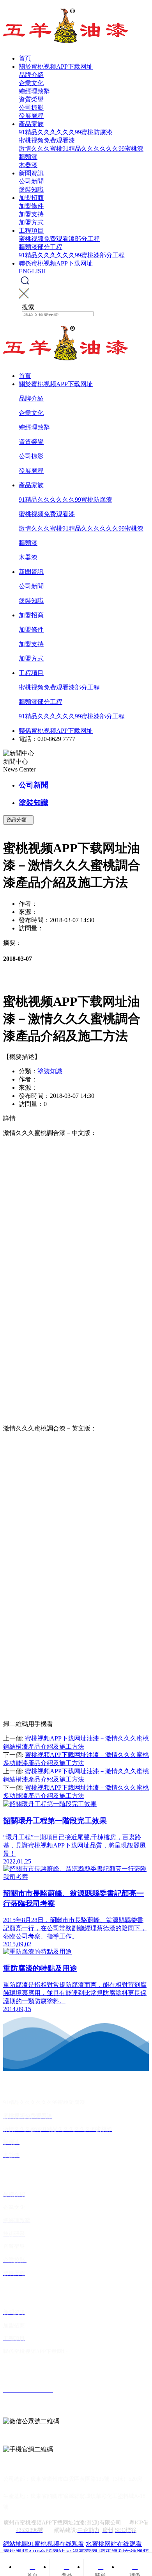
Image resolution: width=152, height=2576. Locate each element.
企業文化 (31, 83)
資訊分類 (18, 820)
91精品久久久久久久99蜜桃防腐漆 (65, 132)
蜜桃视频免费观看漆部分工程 (59, 239)
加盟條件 (31, 206)
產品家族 (31, 124)
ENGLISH (32, 271)
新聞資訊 (31, 173)
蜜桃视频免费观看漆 (47, 140)
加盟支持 (31, 214)
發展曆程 (31, 116)
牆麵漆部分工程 (41, 247)
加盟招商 (31, 198)
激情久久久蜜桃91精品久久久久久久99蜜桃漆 (81, 149)
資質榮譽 (31, 99)
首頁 (25, 58)
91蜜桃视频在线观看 (56, 2544)
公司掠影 (31, 108)
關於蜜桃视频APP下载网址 (56, 67)
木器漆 (28, 165)
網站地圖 (16, 2544)
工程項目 (31, 231)
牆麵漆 (28, 157)
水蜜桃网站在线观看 (114, 2544)
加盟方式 (31, 222)
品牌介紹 (31, 75)
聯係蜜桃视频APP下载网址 (56, 263)
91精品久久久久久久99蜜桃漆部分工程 (72, 255)
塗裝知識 (31, 190)
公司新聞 (31, 181)
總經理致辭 (34, 91)
